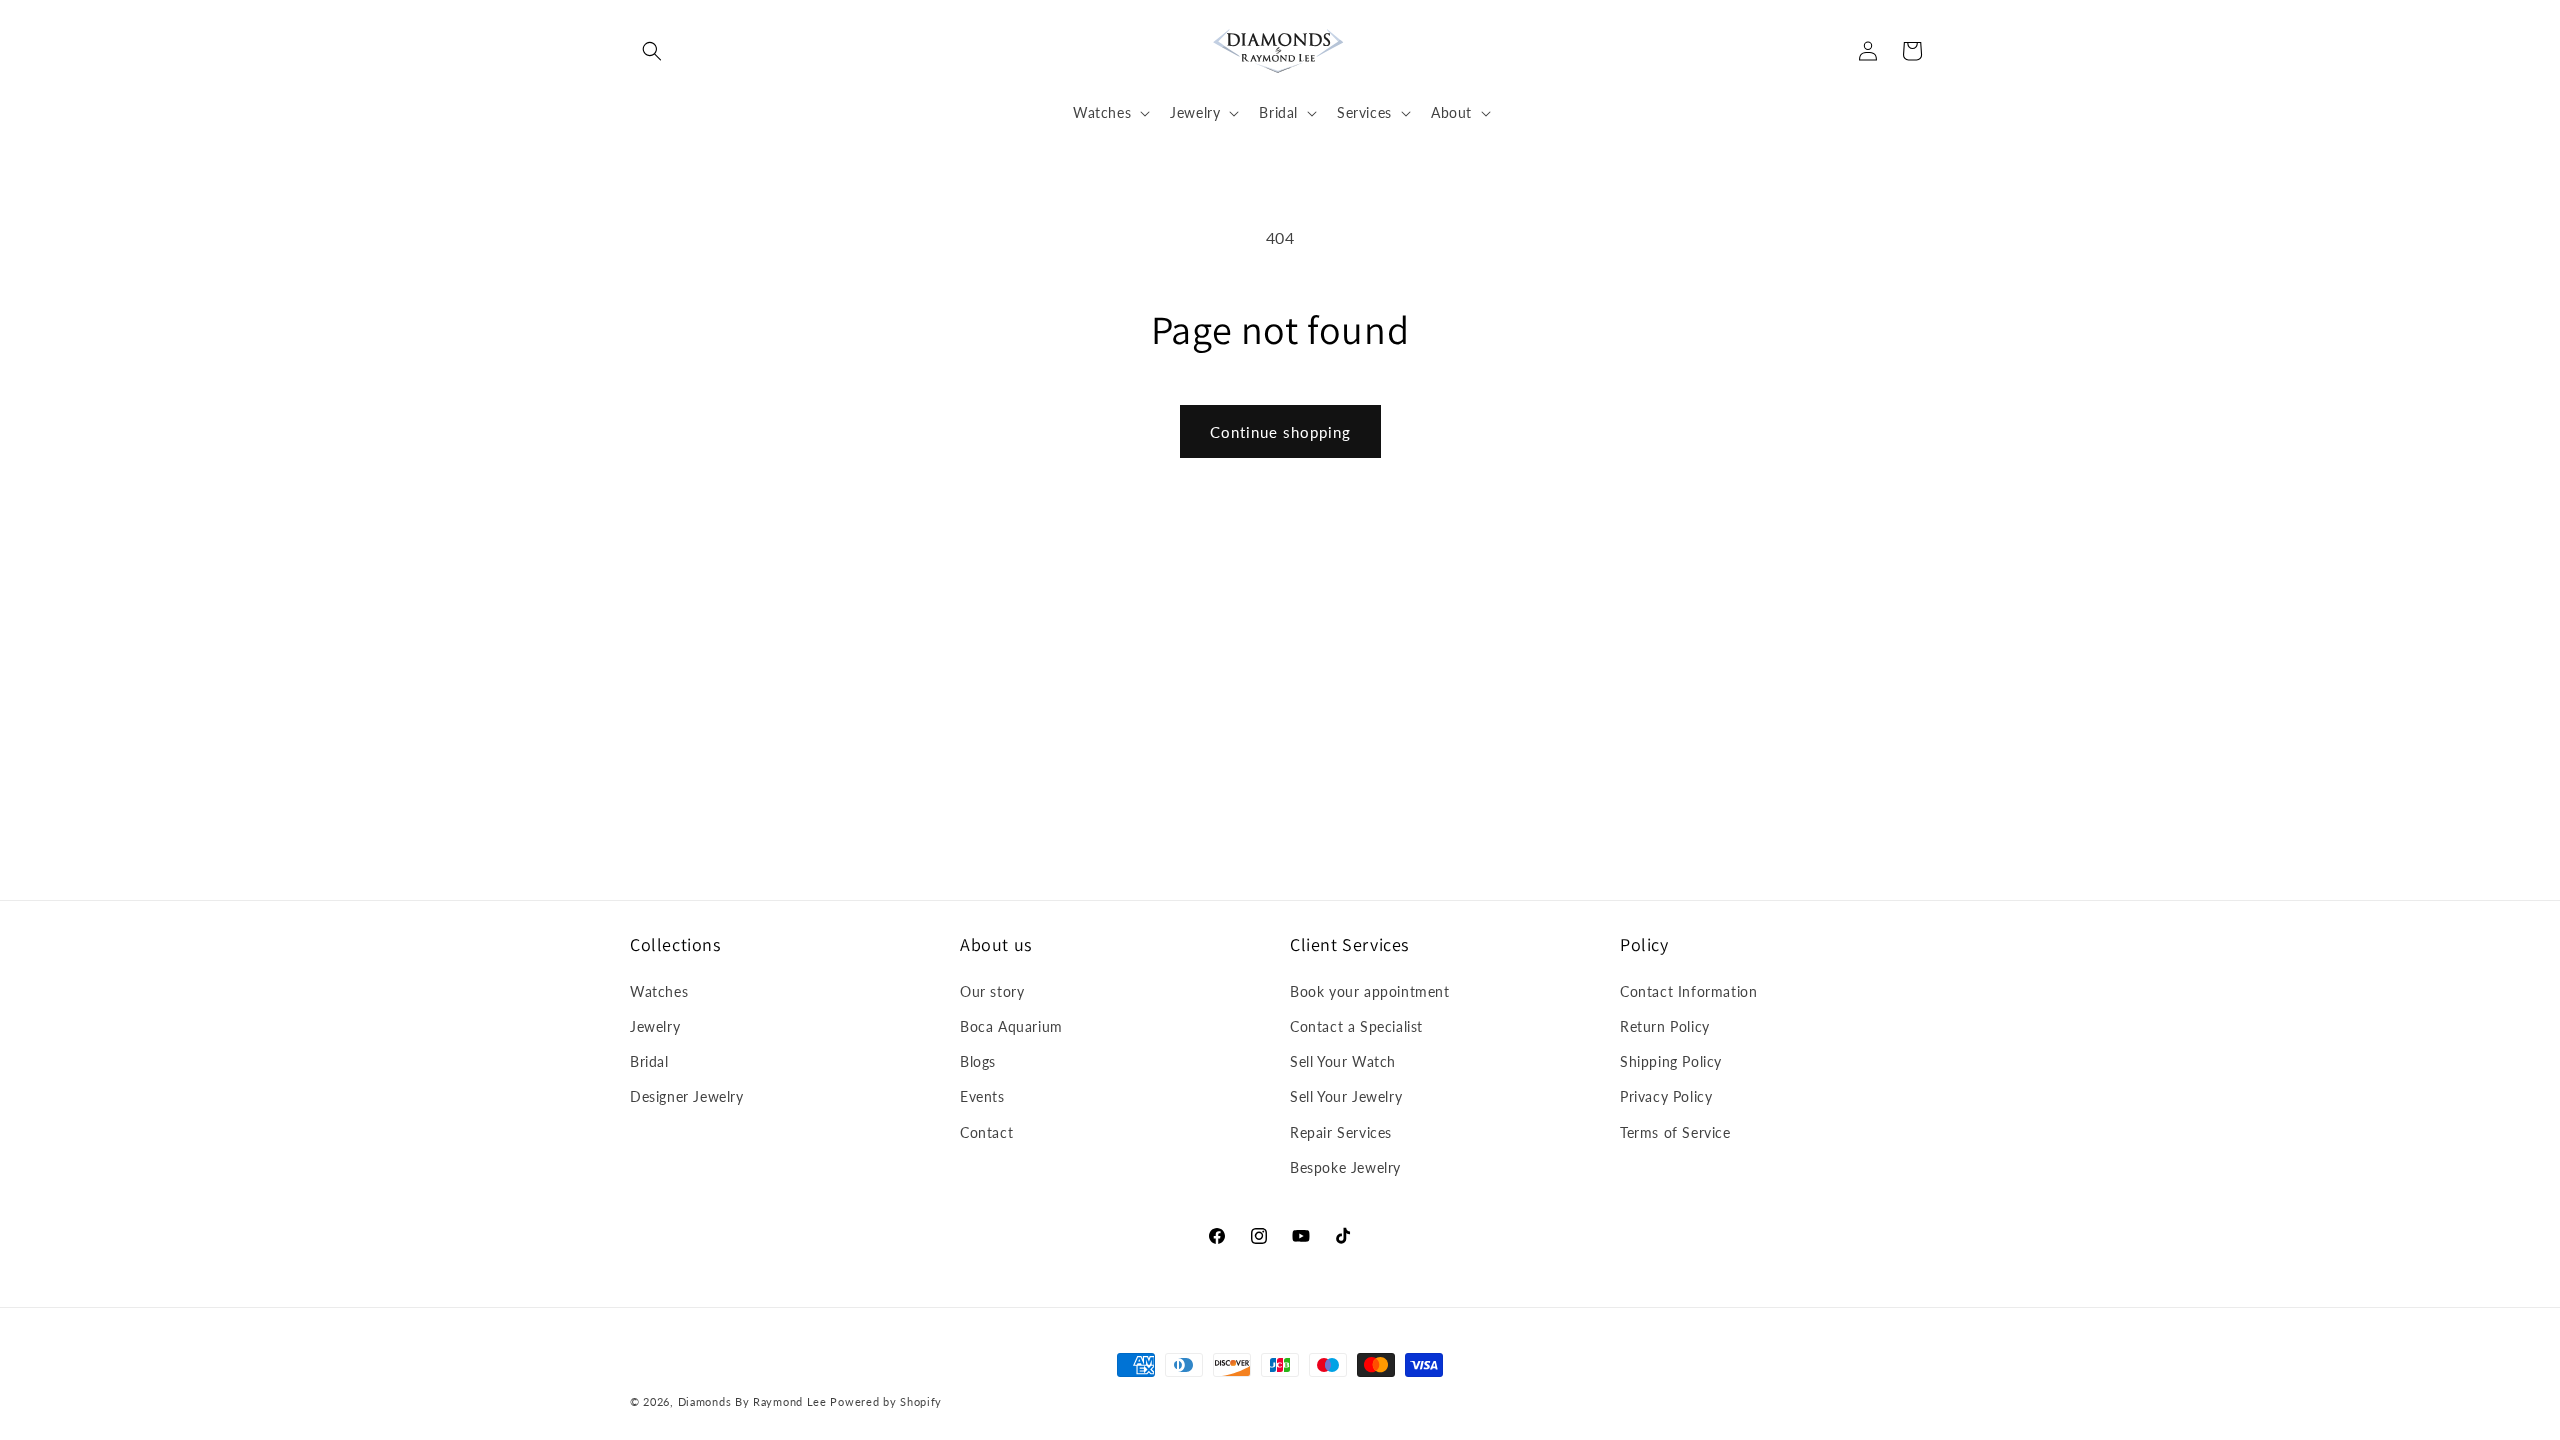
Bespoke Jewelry (1345, 1166)
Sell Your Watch (1343, 1061)
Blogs (978, 1061)
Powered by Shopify (886, 1401)
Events (982, 1096)
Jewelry (655, 1026)
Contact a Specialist (1356, 1026)
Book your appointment (1370, 990)
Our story (992, 990)
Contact (986, 1131)
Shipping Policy (1671, 1061)
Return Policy (1665, 1026)
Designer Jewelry (687, 1096)
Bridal (649, 1061)
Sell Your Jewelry (1346, 1096)
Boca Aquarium (1011, 1026)
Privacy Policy (1666, 1096)
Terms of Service (1675, 1131)
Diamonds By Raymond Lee (752, 1401)
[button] (652, 51)
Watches (659, 990)
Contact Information (1688, 990)
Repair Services (1341, 1131)
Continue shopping (1280, 432)
